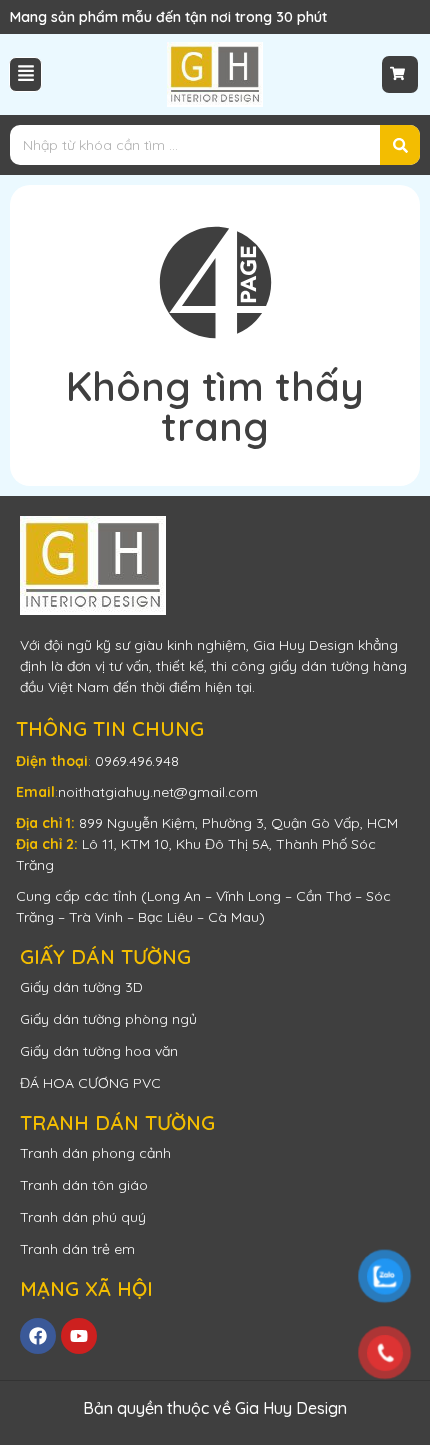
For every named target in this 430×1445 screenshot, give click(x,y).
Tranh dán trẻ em (77, 1249)
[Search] (400, 145)
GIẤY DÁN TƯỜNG (105, 956)
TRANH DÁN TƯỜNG (117, 1122)
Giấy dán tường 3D (81, 987)
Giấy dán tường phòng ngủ (108, 1019)
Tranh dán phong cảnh (95, 1153)
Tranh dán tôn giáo (84, 1185)
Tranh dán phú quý (83, 1217)
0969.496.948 (137, 761)
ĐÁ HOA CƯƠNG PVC (90, 1083)
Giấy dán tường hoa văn (99, 1051)
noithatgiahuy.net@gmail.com (158, 792)
